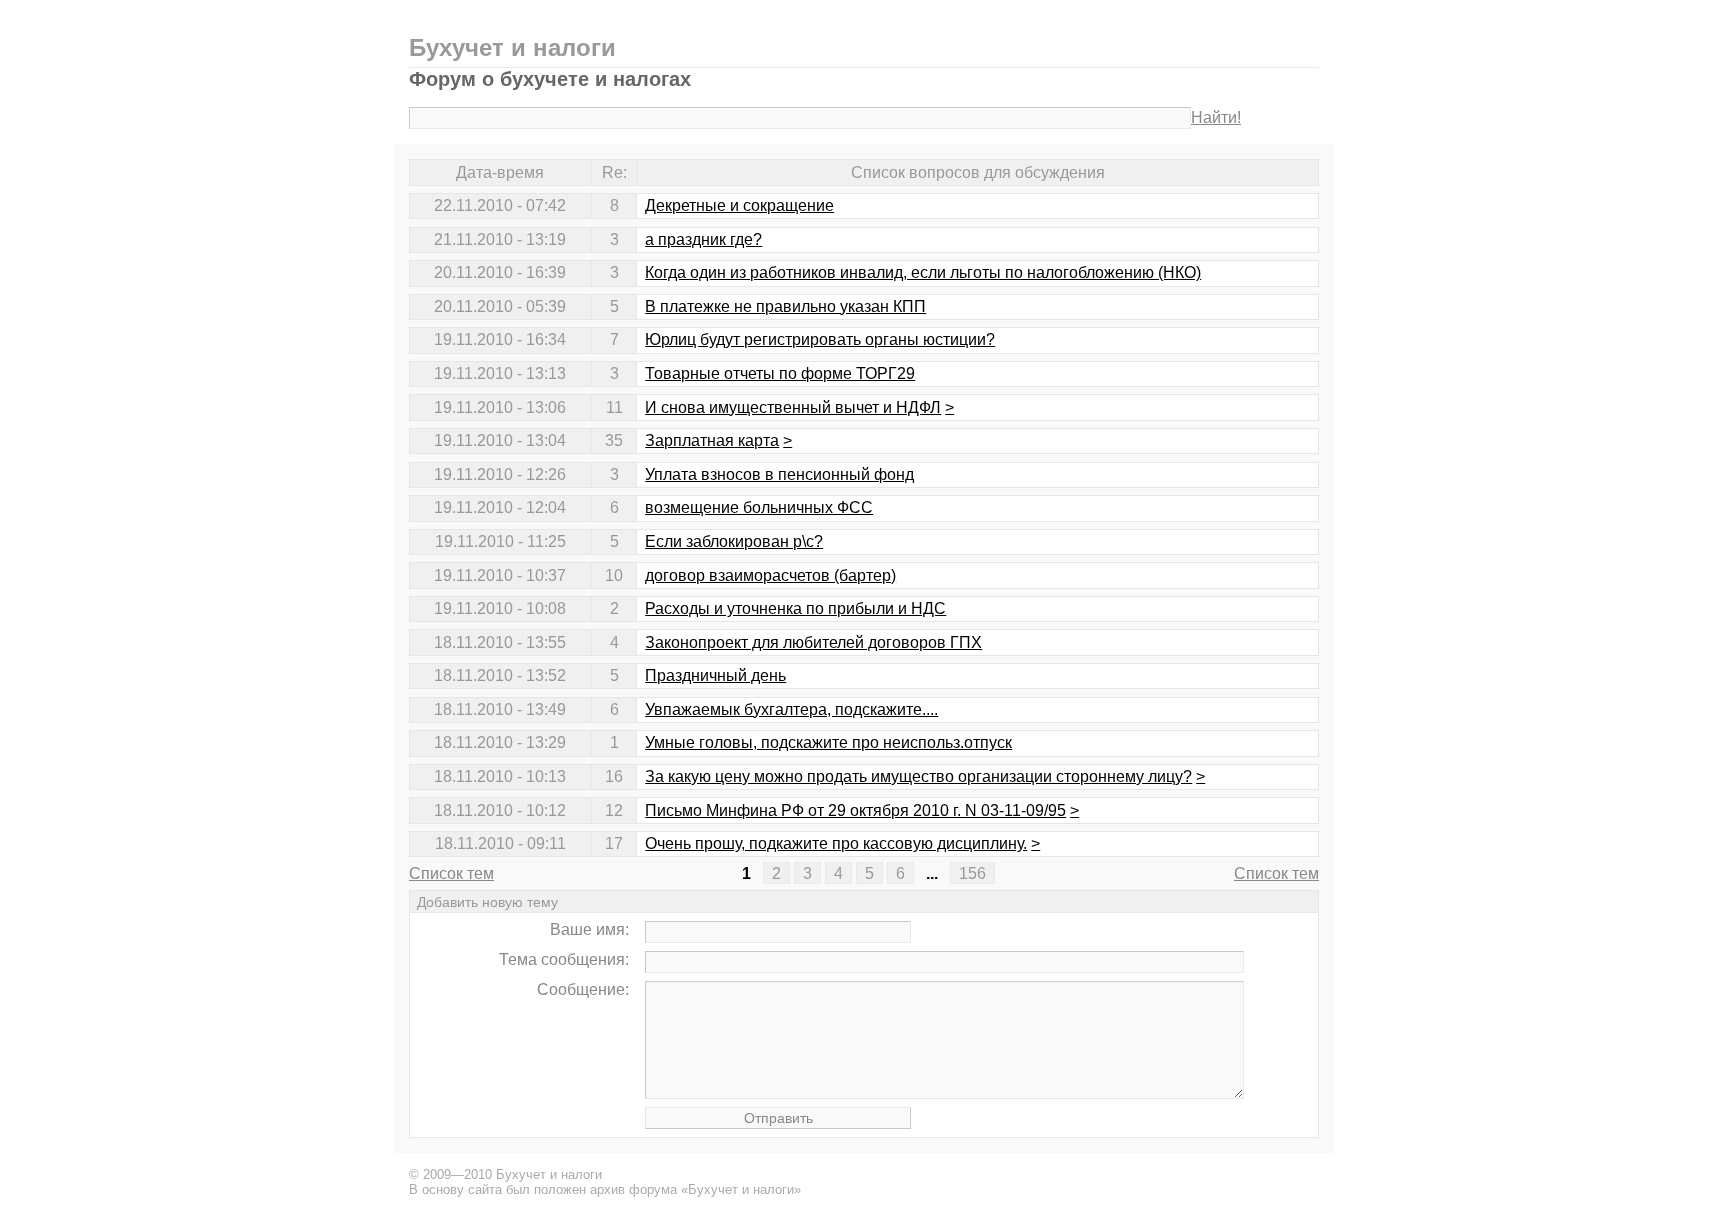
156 (972, 873)
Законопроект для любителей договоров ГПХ (813, 642)
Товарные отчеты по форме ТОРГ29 (780, 373)
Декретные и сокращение (739, 205)
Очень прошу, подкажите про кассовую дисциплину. (836, 843)
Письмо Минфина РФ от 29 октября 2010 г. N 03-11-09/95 (855, 810)
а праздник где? (703, 239)
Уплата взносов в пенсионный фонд (779, 474)
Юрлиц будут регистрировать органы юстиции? (820, 339)
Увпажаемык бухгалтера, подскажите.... (791, 709)
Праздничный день (715, 675)
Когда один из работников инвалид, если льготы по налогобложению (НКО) (923, 272)
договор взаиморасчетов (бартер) (770, 575)
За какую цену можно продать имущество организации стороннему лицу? (918, 776)
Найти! (1216, 117)
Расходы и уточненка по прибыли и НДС (795, 608)
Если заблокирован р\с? (734, 541)
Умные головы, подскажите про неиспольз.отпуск (828, 742)
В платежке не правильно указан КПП (785, 306)
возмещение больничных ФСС (759, 507)
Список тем (451, 873)
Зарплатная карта (712, 440)
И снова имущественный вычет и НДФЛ (793, 407)
